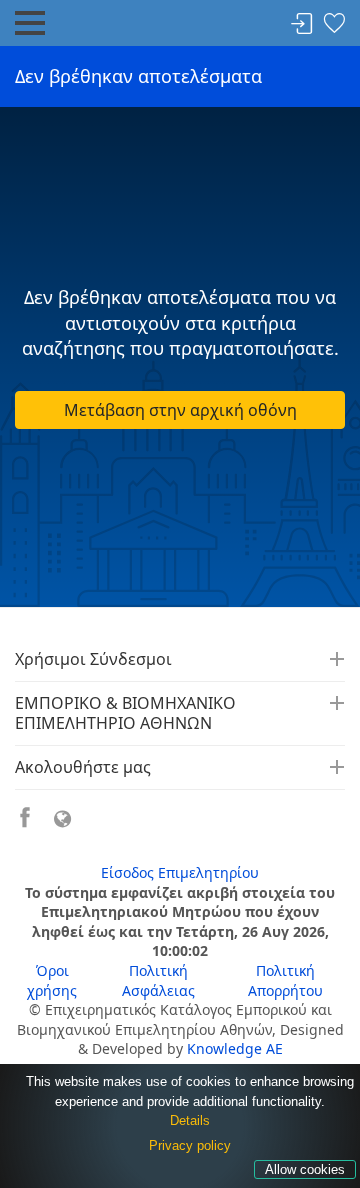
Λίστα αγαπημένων (334, 24)
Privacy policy (190, 1145)
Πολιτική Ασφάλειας (158, 980)
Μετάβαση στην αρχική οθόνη (180, 410)
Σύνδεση (302, 24)
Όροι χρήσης (52, 980)
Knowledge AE (235, 1048)
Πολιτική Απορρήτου (285, 980)
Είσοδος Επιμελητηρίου (180, 872)
